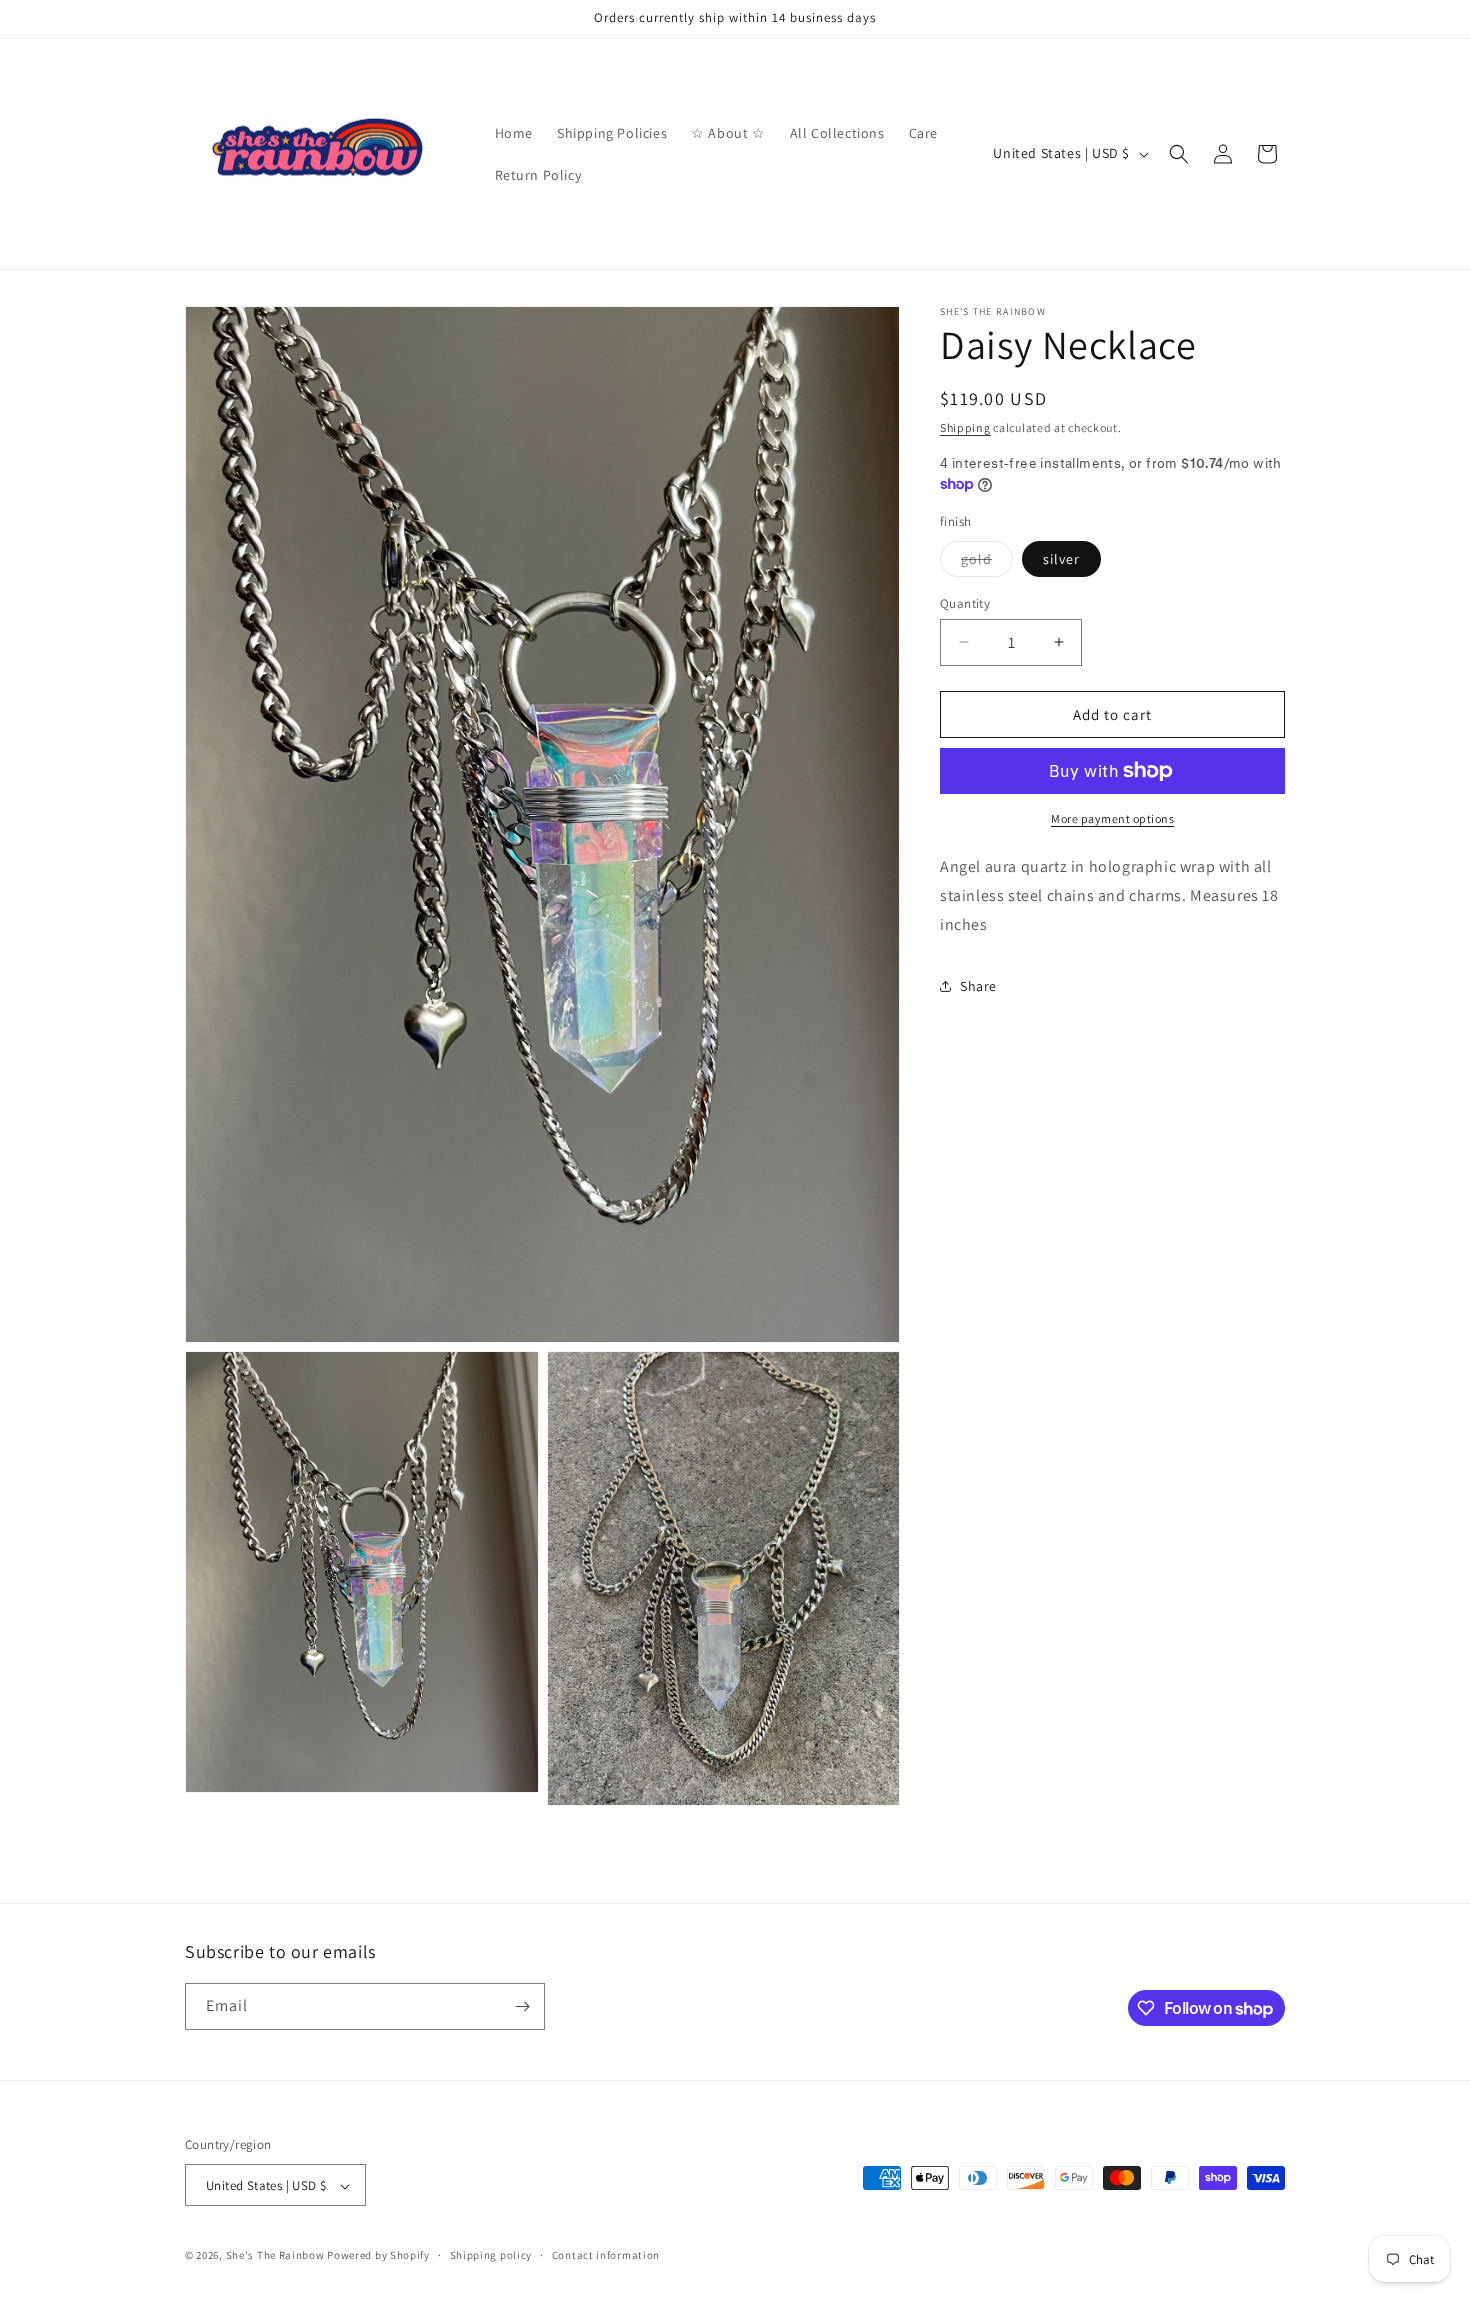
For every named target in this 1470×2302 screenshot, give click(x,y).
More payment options (1112, 818)
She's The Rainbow (275, 2256)
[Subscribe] (522, 2006)
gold (987, 562)
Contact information (606, 2255)
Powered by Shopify (378, 2256)
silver (1061, 558)
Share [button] (978, 985)
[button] (1179, 154)
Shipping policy (491, 2255)
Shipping (965, 427)
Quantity (965, 602)
